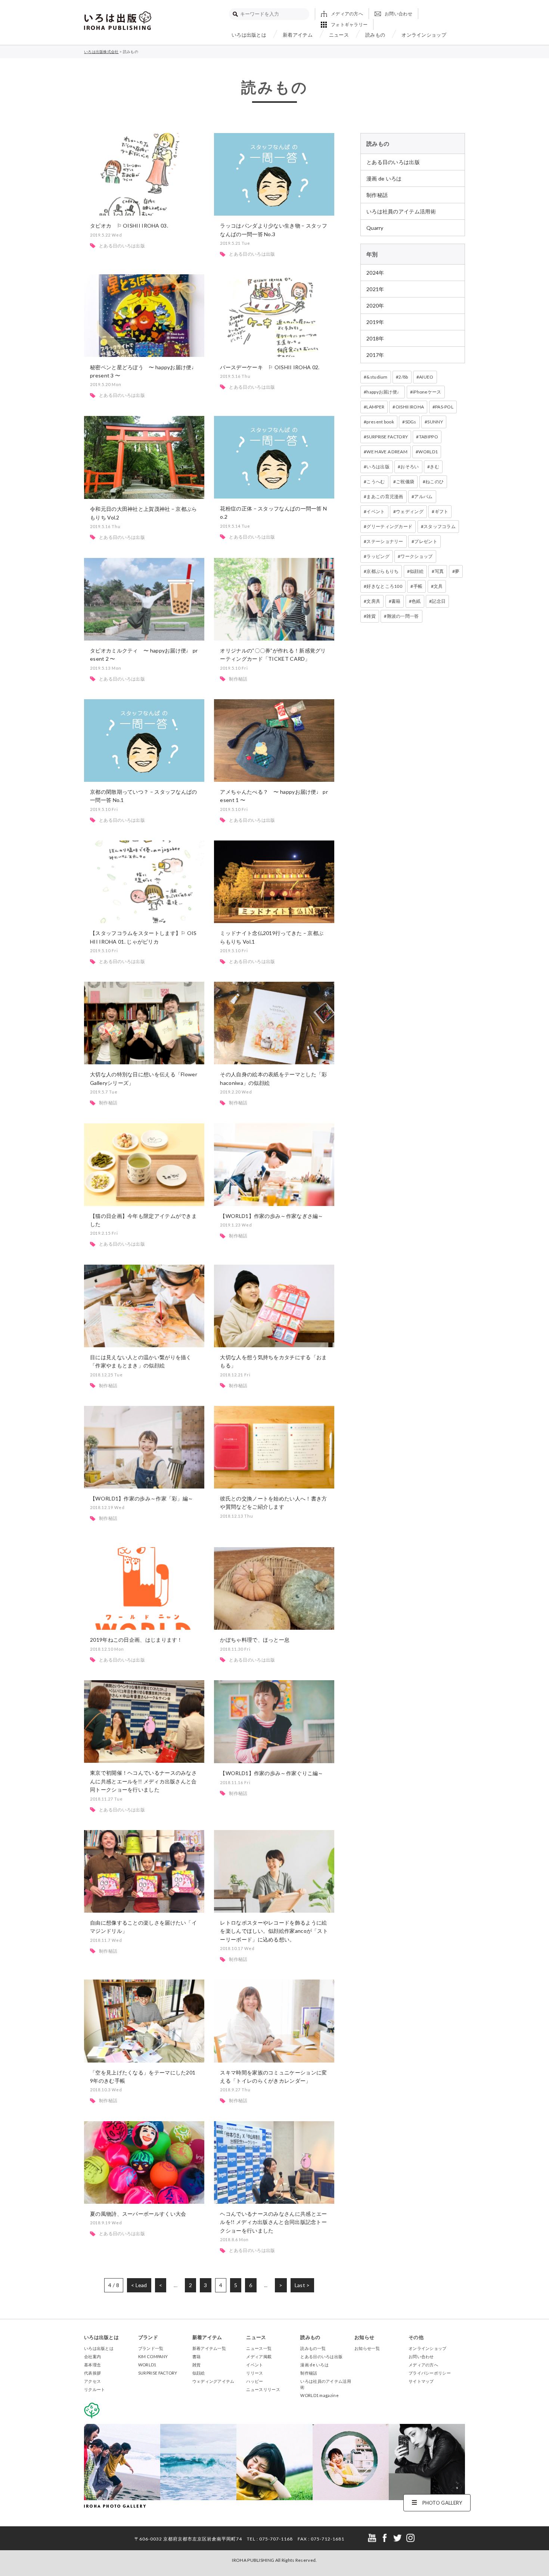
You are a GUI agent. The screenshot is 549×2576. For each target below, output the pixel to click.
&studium (377, 377)
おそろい (410, 467)
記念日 (439, 601)
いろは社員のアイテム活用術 (401, 211)
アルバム (423, 496)
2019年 (375, 322)
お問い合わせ (398, 14)
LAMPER (375, 407)
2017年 (375, 355)
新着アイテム (298, 35)
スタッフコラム (440, 526)
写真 (439, 571)
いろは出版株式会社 (118, 21)
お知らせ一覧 (367, 2348)
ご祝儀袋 (405, 482)
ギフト (442, 511)
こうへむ (376, 482)
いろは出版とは (249, 35)
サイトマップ (421, 2381)
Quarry (375, 228)
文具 (438, 586)
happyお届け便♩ (384, 392)
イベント (376, 511)
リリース (255, 2373)
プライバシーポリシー (430, 2373)
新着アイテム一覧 (209, 2348)
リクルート (95, 2389)
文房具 (373, 601)
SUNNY (435, 422)
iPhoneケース (427, 392)
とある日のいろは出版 (393, 162)
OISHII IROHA (410, 407)
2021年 (375, 289)
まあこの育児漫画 (385, 496)
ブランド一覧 (151, 2348)
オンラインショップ (424, 35)
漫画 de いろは (384, 178)
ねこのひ (435, 482)
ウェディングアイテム (213, 2381)
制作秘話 (377, 195)
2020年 (375, 306)
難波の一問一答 (403, 616)
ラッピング (378, 556)
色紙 (416, 601)
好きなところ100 (384, 586)
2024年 (375, 273)
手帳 (418, 586)
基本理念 (92, 2365)
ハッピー (255, 2381)
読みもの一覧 (313, 2348)
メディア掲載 (259, 2356)
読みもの (375, 35)
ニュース (339, 35)
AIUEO (426, 377)
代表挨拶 (92, 2373)
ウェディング (410, 511)
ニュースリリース (263, 2389)
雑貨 (371, 616)
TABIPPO (429, 437)
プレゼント (426, 541)
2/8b (403, 377)
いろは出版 (378, 467)
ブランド (148, 2337)
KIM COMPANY (153, 2356)
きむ (435, 467)
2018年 (375, 338)
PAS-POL (444, 407)
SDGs (411, 422)
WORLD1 (428, 452)
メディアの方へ (347, 14)
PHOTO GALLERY (442, 2503)
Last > (302, 2285)
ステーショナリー (385, 541)
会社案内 (92, 2356)
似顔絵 (417, 571)
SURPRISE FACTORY (387, 437)
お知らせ (364, 2337)
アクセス (92, 2381)
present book (380, 422)
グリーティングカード (389, 526)
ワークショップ (416, 556)
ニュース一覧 (259, 2348)
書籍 (396, 601)
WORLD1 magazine (320, 2395)
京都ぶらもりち (382, 571)
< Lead (139, 2285)
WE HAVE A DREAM (387, 452)
